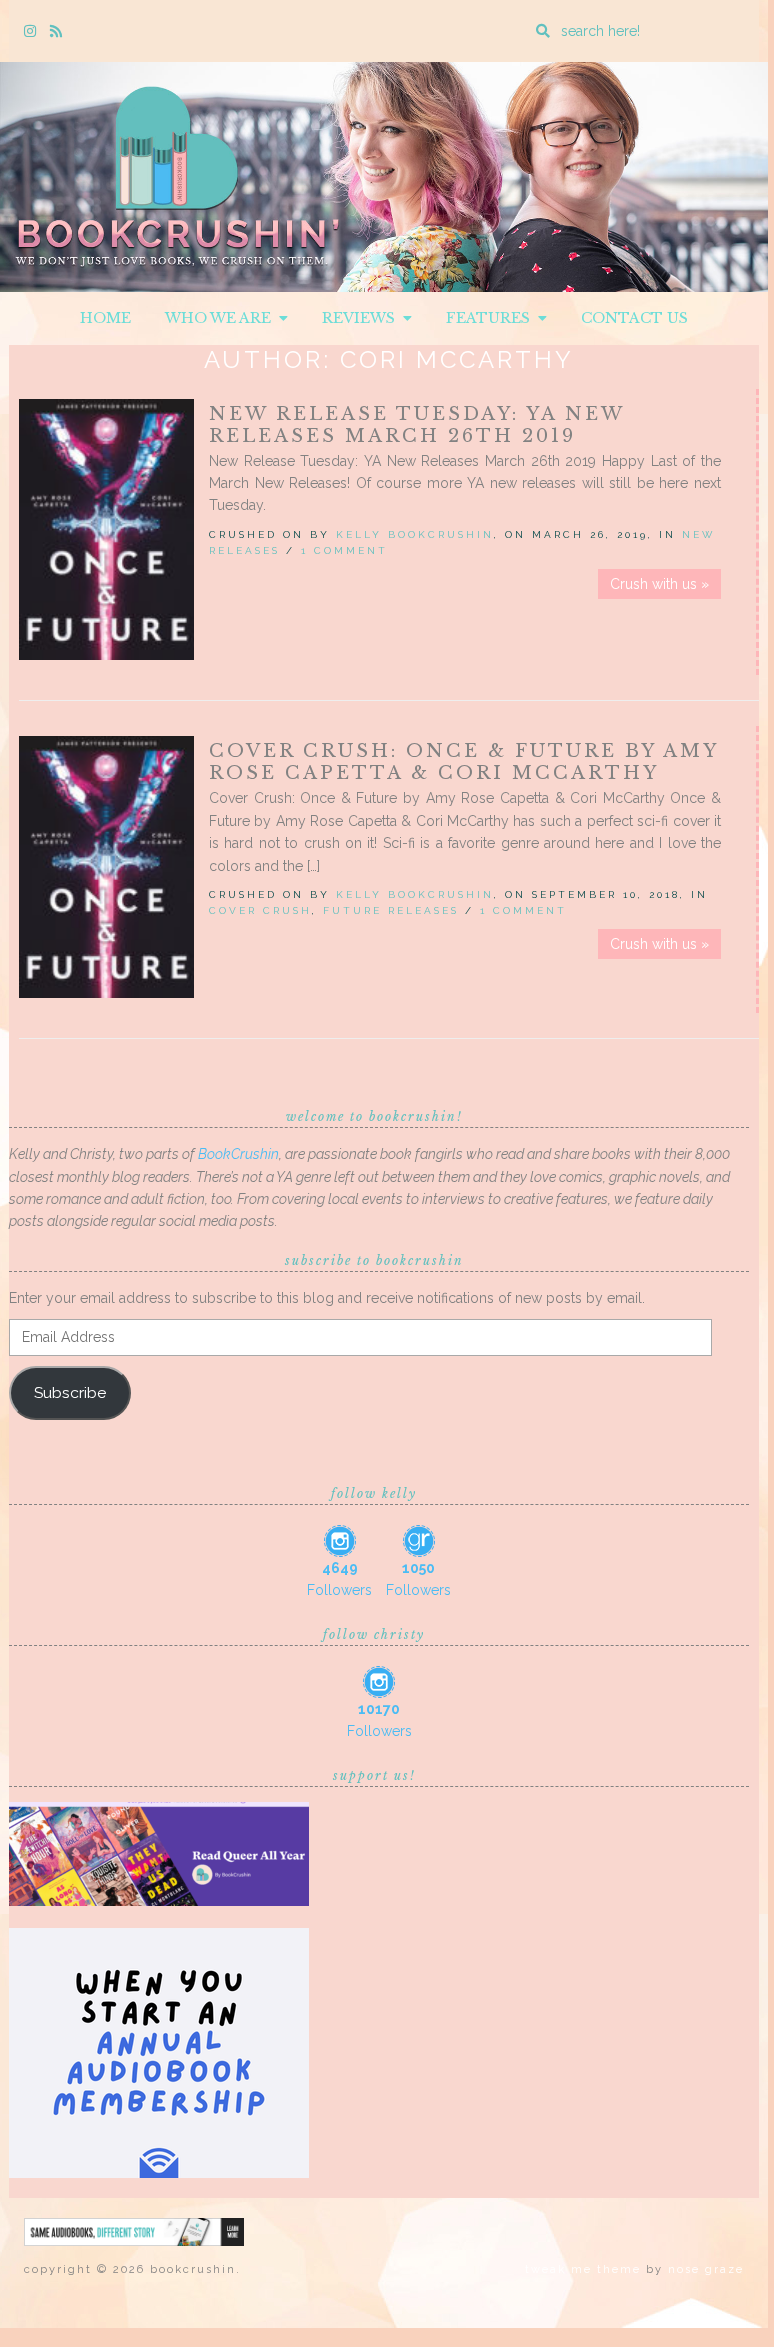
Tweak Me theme (583, 2269)
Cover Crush (260, 910)
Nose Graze (706, 2269)
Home (105, 318)
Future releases (391, 910)
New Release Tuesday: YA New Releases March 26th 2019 (416, 425)
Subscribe (70, 1392)
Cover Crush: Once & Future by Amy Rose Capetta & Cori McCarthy (463, 762)
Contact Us (634, 318)
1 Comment (344, 550)
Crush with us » (659, 584)
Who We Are (222, 318)
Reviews (362, 318)
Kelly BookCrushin (415, 534)
